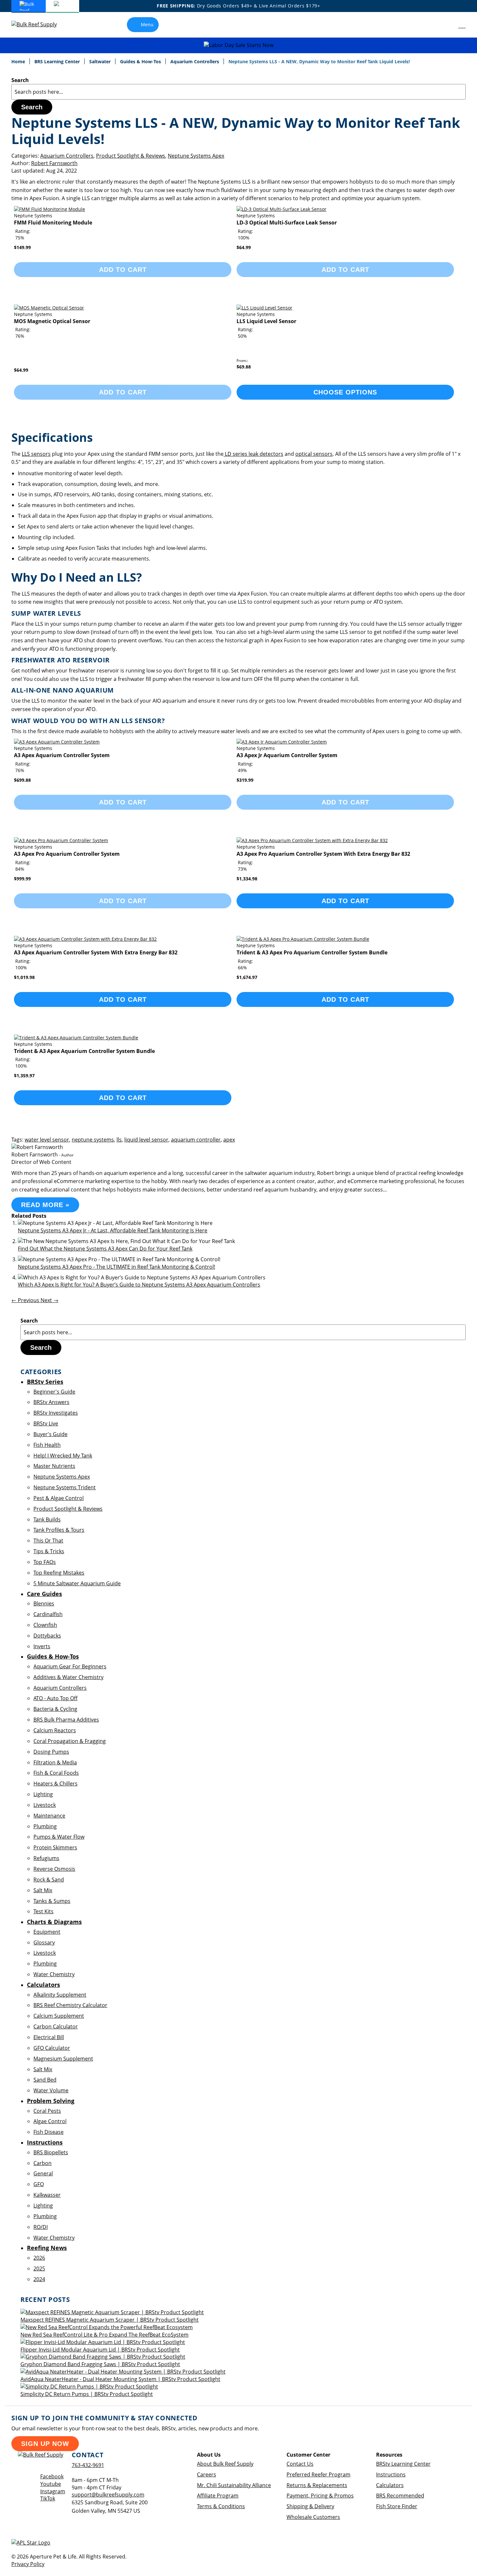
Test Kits (43, 1911)
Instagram (53, 2491)
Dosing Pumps (51, 1752)
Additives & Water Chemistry (68, 1677)
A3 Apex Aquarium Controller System (62, 755)
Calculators (390, 2485)
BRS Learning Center (58, 61)
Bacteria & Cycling (55, 1709)
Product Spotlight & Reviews (131, 156)
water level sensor (47, 1140)
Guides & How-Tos (141, 61)
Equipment (47, 1932)
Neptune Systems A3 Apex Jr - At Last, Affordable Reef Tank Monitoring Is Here (113, 1230)
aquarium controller (196, 1140)
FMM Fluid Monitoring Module (53, 223)
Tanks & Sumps (52, 1901)
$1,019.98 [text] (24, 977)
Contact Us (300, 2464)
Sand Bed (45, 2080)
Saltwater (101, 61)
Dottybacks (47, 1636)
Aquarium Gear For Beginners (70, 1666)
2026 (39, 2258)
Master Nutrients (54, 1466)
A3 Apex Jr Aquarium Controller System (287, 755)
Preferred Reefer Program (318, 2474)
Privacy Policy (28, 2564)
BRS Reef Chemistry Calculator (70, 2005)
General (43, 2173)
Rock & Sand (49, 1880)
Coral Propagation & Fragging (70, 1741)
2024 (39, 2279)
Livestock (45, 1805)
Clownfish (45, 1625)
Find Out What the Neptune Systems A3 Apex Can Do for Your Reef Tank (105, 1249)
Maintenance (49, 1816)
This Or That (48, 1541)
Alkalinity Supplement (60, 1995)
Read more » (45, 1205)
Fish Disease (49, 2132)
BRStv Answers (51, 1402)
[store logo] (39, 24)
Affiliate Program (218, 2496)
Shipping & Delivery (310, 2506)
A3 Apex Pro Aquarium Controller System (67, 854)
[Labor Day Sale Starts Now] (238, 45)
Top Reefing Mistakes (59, 1573)
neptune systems (93, 1140)
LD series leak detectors (253, 454)
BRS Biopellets (51, 2152)
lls (119, 1140)
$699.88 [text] (22, 780)
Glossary (44, 1942)
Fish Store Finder (397, 2506)
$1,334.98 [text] (247, 879)
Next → (49, 1300)
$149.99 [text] (22, 247)
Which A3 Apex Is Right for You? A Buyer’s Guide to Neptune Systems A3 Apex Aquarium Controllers (139, 1285)
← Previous (26, 1300)
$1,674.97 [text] (247, 977)
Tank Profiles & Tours (59, 1530)
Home (19, 61)
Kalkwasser (47, 2195)
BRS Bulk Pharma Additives (66, 1720)
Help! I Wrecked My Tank (63, 1456)
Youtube (51, 2484)
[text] (20, 238)
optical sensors (314, 454)
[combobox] (238, 92)
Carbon (43, 2163)
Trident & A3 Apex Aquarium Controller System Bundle (84, 1051)
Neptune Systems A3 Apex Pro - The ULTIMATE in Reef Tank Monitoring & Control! (116, 1267)
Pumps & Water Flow (59, 1837)
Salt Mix (43, 1890)
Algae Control (50, 2121)
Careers (207, 2474)
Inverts (42, 1646)
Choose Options (345, 392)
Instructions (391, 2474)
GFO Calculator (52, 2048)
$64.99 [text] (244, 247)
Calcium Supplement (59, 2016)
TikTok (48, 2498)
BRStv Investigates (56, 1413)
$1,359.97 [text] (24, 1076)
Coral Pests (47, 2111)
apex (229, 1140)
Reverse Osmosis (54, 1869)
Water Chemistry (54, 1974)
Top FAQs (45, 1562)
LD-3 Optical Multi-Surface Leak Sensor (287, 223)
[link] (447, 25)
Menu (147, 24)
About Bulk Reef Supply (225, 2464)
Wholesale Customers (313, 2517)
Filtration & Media (55, 1762)
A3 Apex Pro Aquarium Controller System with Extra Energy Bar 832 (323, 854)
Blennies (44, 1603)
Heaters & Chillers (55, 1784)
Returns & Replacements (317, 2485)
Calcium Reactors (55, 1730)
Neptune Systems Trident (65, 1487)
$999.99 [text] (22, 879)
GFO (39, 2184)
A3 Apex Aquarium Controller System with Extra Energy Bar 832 (96, 952)
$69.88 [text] (244, 367)
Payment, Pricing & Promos (320, 2496)
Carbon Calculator (56, 2026)
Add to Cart (345, 901)
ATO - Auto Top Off (55, 1698)
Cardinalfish (48, 1614)
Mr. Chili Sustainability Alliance (234, 2485)
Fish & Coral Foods (56, 1773)
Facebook (52, 2476)
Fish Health (47, 1445)
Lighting (43, 1794)
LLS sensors (36, 454)
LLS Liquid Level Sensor (266, 321)
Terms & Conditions (221, 2506)
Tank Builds (47, 1519)
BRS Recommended (400, 2496)
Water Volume (51, 2090)
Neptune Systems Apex (196, 156)
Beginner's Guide (54, 1392)
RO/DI (41, 2227)
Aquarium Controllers (195, 61)
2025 (39, 2268)
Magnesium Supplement (63, 2059)
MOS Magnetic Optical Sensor (52, 321)
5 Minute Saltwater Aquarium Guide (77, 1583)
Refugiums (46, 1858)
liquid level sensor (146, 1140)
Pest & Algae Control (59, 1498)
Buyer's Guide (50, 1434)
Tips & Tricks (49, 1551)
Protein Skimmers (55, 1847)
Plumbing (45, 1826)
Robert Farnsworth (54, 163)
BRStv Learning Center (403, 2464)
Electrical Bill (49, 2037)
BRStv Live (46, 1423)
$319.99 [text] (245, 780)
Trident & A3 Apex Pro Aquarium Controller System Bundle (312, 952)
